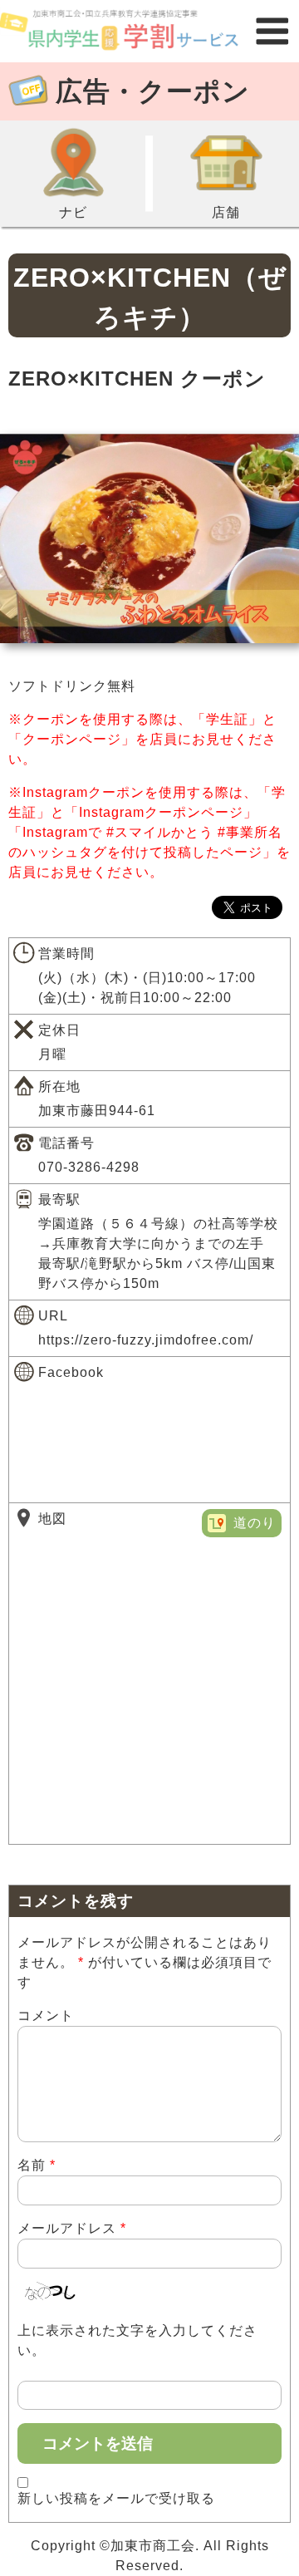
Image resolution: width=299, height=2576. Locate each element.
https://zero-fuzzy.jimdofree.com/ (146, 1340)
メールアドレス (72, 2228)
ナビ (73, 212)
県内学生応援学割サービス (123, 31)
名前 (37, 2165)
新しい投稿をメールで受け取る (116, 2498)
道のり (255, 1523)
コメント (46, 2016)
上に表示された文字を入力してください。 (137, 2340)
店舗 (226, 212)
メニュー (272, 31)
